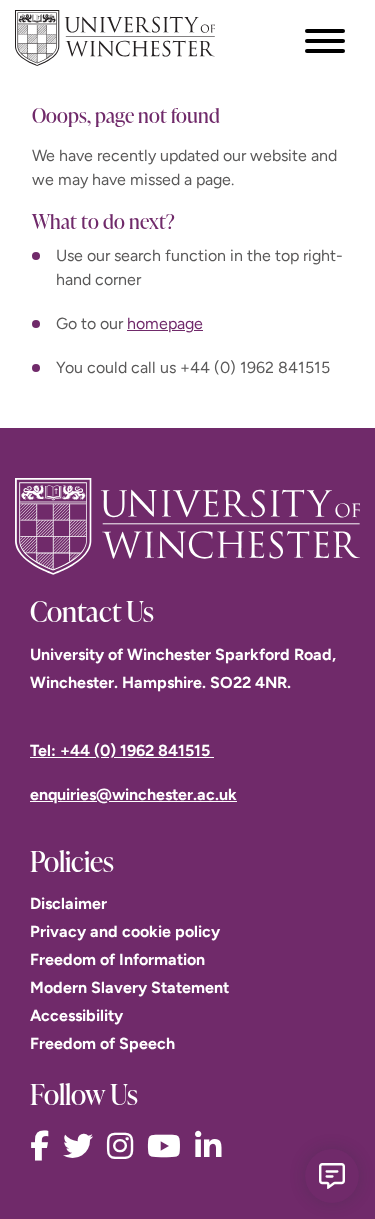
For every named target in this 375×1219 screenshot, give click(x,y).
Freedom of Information (117, 959)
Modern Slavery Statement (129, 987)
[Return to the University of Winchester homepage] (187, 526)
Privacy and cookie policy (125, 931)
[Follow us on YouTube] (169, 1146)
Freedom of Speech (102, 1043)
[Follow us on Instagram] (125, 1146)
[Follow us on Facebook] (44, 1146)
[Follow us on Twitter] (83, 1146)
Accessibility (76, 1015)
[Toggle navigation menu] (325, 41)
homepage (165, 323)
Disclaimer (68, 903)
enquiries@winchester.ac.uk (133, 794)
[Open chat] (332, 1176)
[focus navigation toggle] (325, 40)
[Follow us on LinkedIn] (213, 1146)
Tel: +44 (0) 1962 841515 (122, 750)
